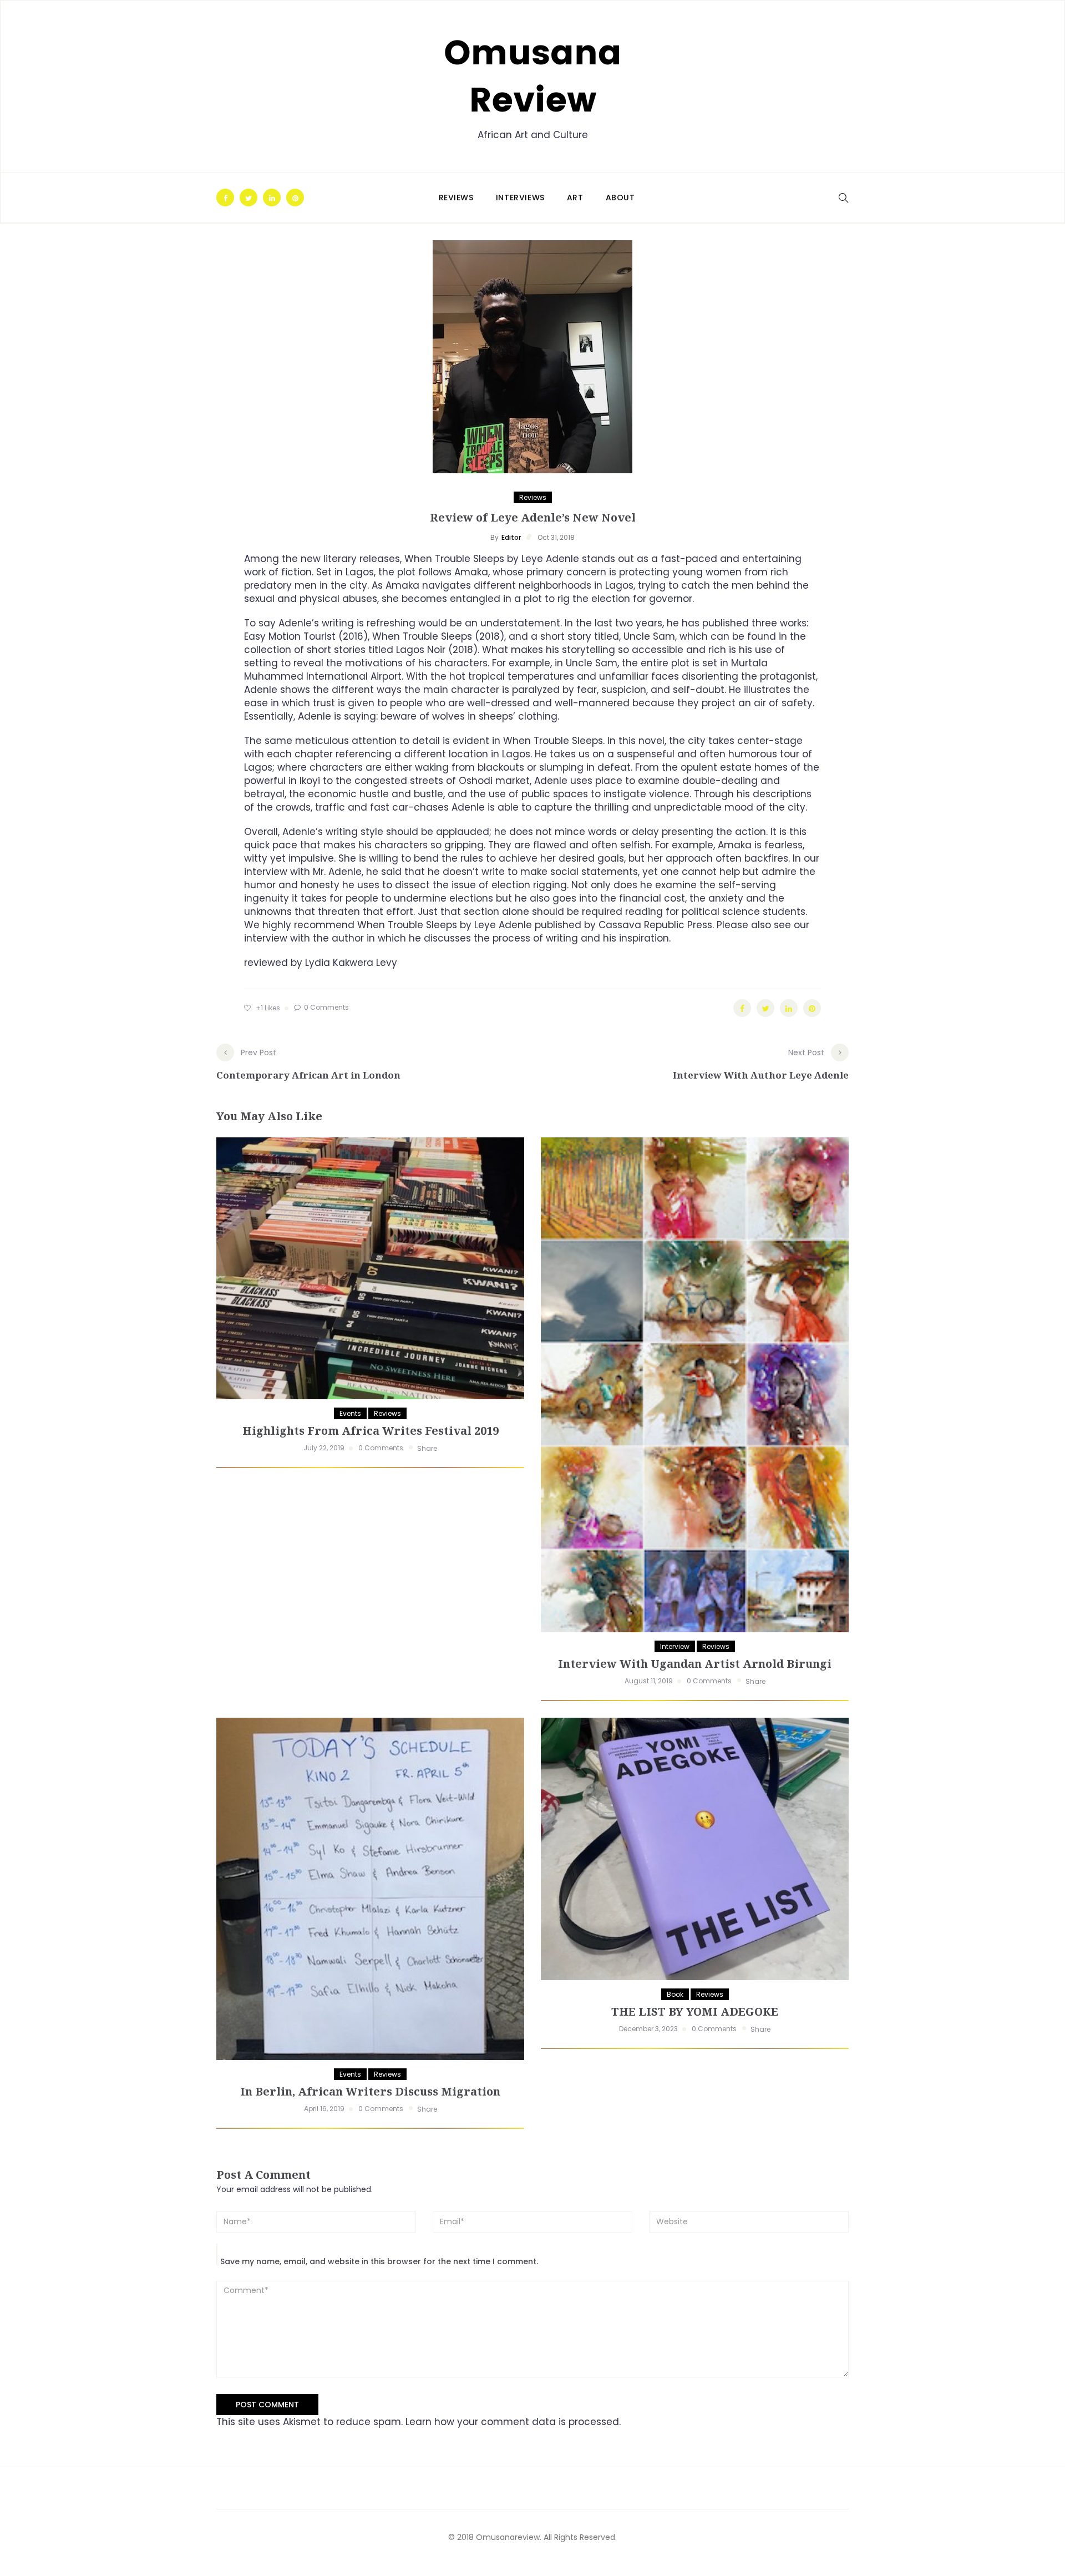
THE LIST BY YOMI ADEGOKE (695, 2011)
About (620, 198)
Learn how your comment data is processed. (513, 2422)
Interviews (520, 198)
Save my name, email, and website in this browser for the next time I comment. (379, 2261)
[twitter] (248, 199)
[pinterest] (295, 199)
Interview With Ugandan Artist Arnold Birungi (695, 1664)
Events (350, 1413)
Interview (675, 1646)
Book (675, 1994)
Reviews (456, 198)
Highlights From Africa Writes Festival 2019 (371, 1431)
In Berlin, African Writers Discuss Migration (370, 2091)
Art (575, 198)
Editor (511, 537)
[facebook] (225, 199)
